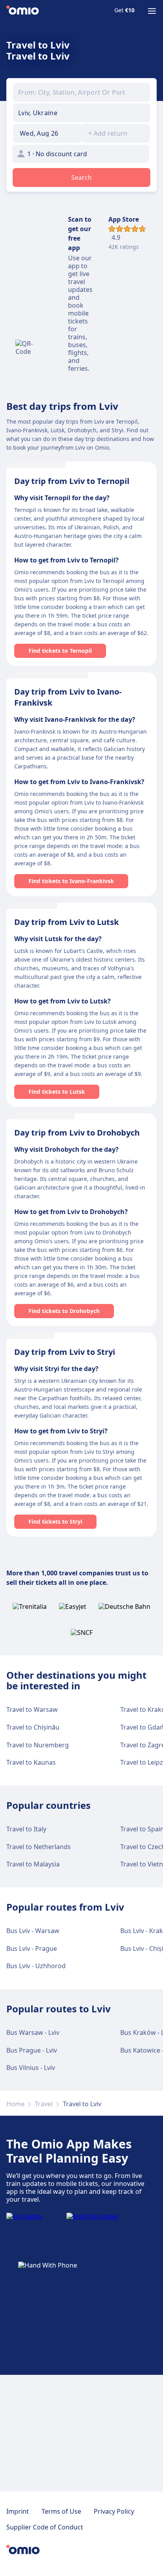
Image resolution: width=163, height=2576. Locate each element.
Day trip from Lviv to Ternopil (72, 481)
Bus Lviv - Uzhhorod (36, 1966)
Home (15, 2104)
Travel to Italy (26, 1829)
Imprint (18, 2511)
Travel (44, 2104)
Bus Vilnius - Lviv (31, 2068)
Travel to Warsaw (32, 1709)
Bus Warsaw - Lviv (33, 2032)
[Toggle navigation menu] (152, 11)
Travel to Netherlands (39, 1847)
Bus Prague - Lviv (32, 2050)
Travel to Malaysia (33, 1864)
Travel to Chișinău (33, 1727)
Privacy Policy (114, 2511)
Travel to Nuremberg (38, 1745)
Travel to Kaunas (31, 1762)
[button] (47, 133)
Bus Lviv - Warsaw (33, 1931)
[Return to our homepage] (23, 11)
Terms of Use (61, 2511)
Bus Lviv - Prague (32, 1948)
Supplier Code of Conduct (45, 2527)
